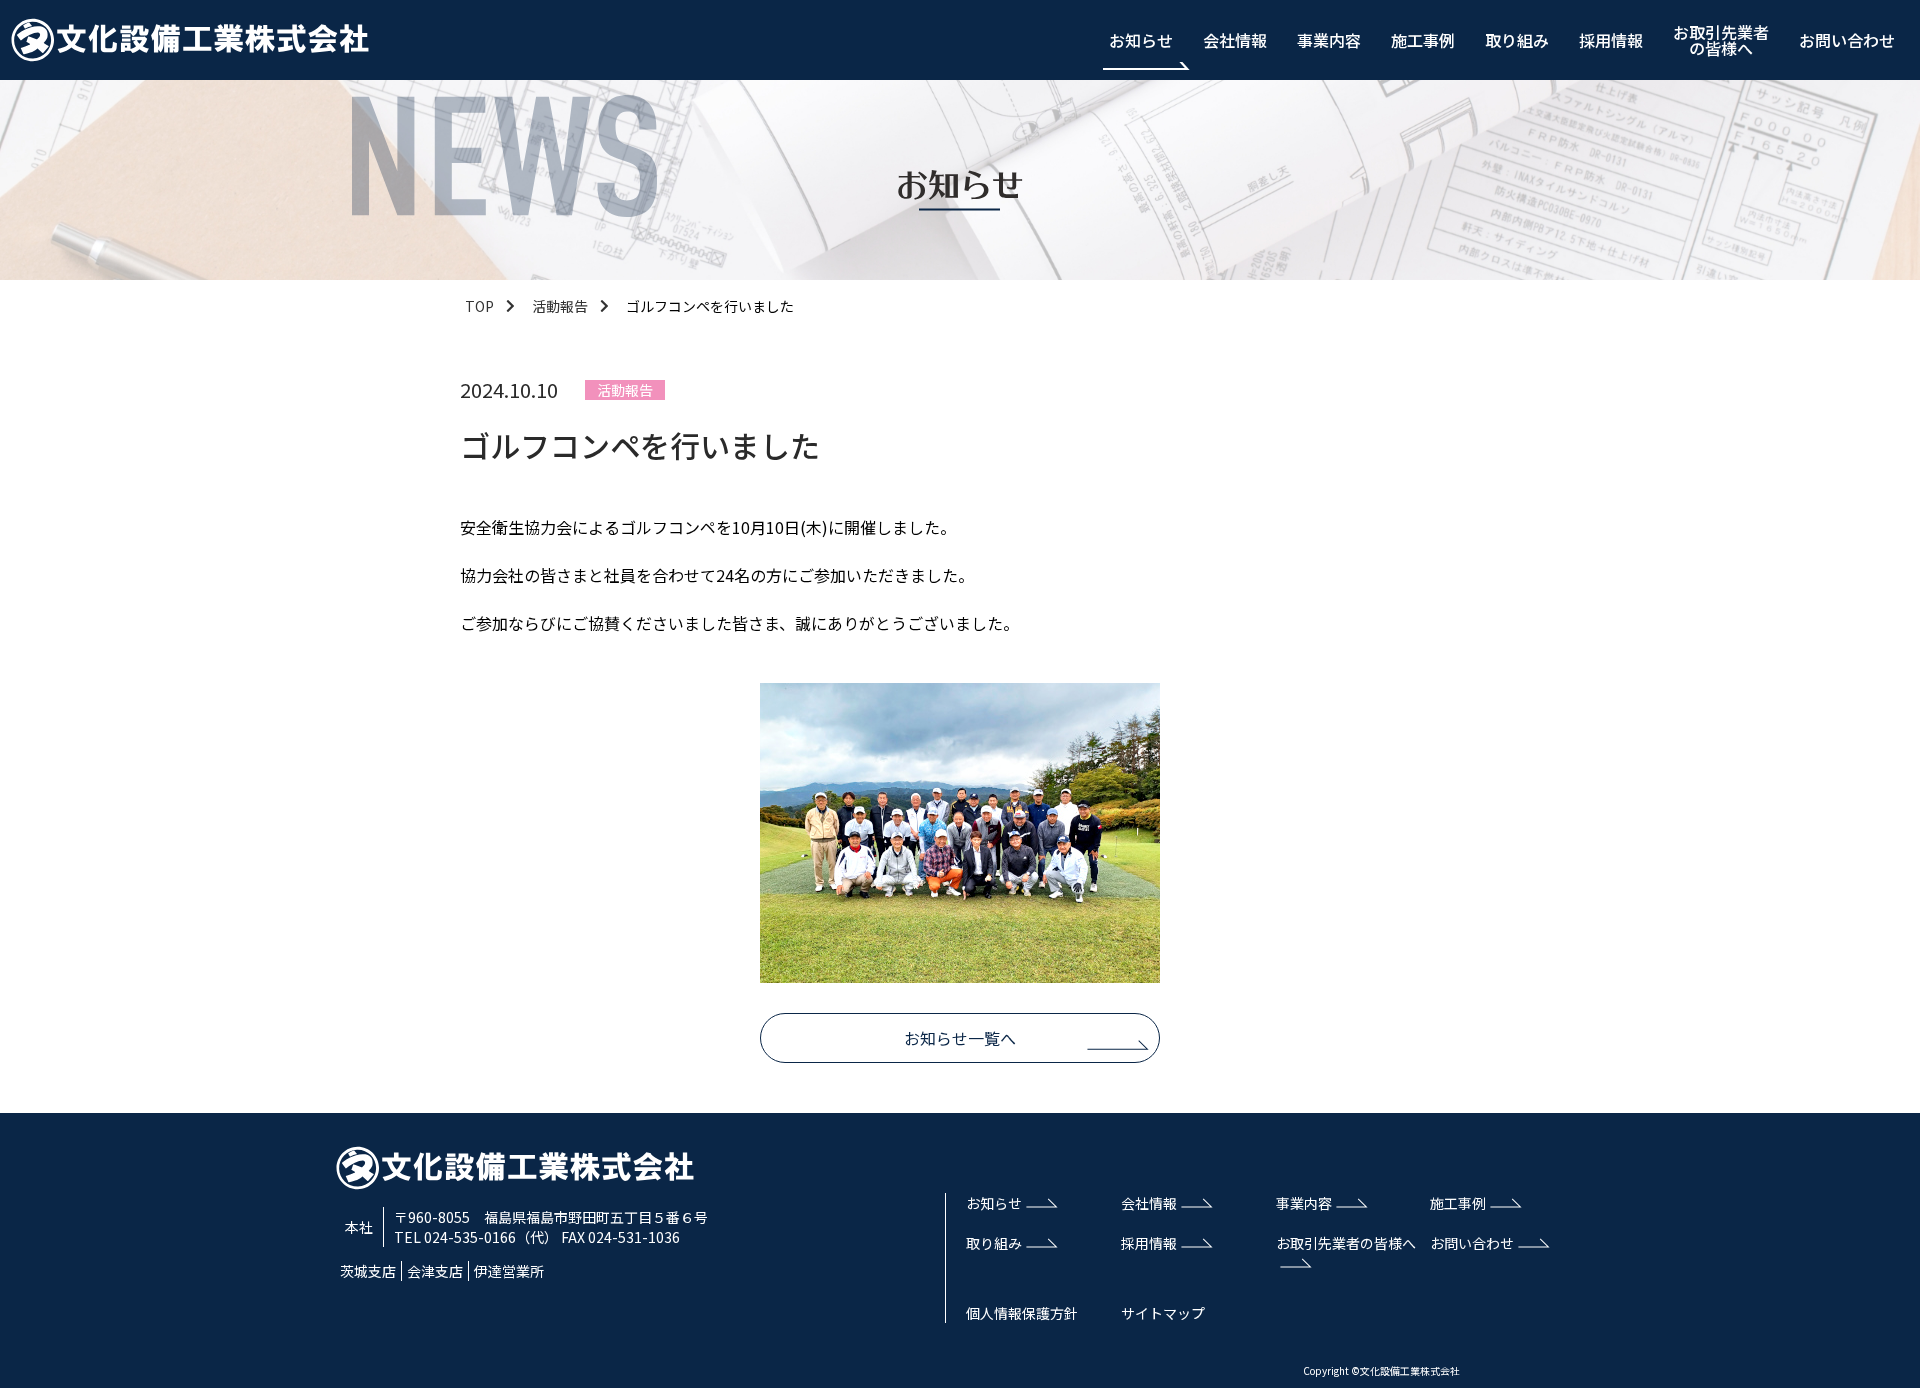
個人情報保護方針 (1022, 1313)
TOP (479, 306)
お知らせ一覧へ (960, 1038)
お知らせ (1141, 40)
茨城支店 (368, 1271)
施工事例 (1423, 40)
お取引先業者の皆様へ (1721, 40)
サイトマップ (1163, 1313)
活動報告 (560, 306)
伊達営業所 (509, 1271)
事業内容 (1329, 40)
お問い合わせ (1847, 40)
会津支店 (435, 1271)
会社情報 (1235, 40)
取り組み (1517, 40)
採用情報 (1611, 40)
